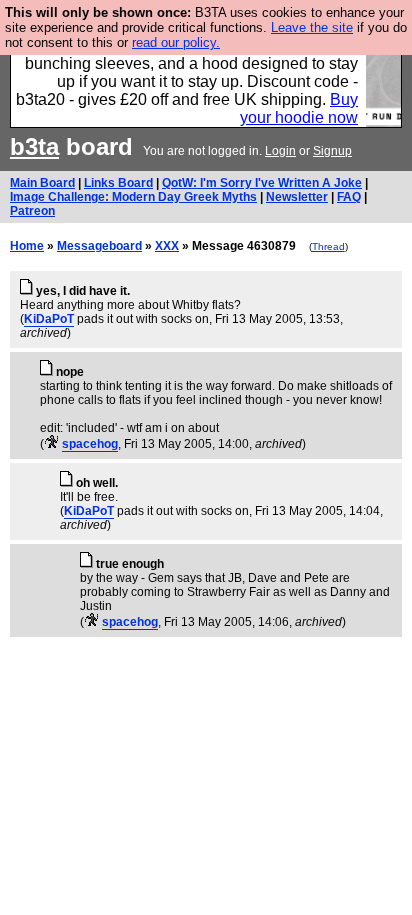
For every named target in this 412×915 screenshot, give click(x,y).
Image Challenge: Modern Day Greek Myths (133, 197)
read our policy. (176, 42)
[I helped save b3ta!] (51, 444)
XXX (167, 246)
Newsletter (297, 197)
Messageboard (99, 246)
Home (27, 246)
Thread (328, 246)
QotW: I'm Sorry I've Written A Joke (262, 183)
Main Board (42, 183)
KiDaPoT (49, 319)
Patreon (32, 211)
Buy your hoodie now (299, 108)
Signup (332, 151)
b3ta (34, 146)
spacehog (90, 444)
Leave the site (312, 27)
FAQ (349, 197)
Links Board (118, 183)
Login (280, 151)
